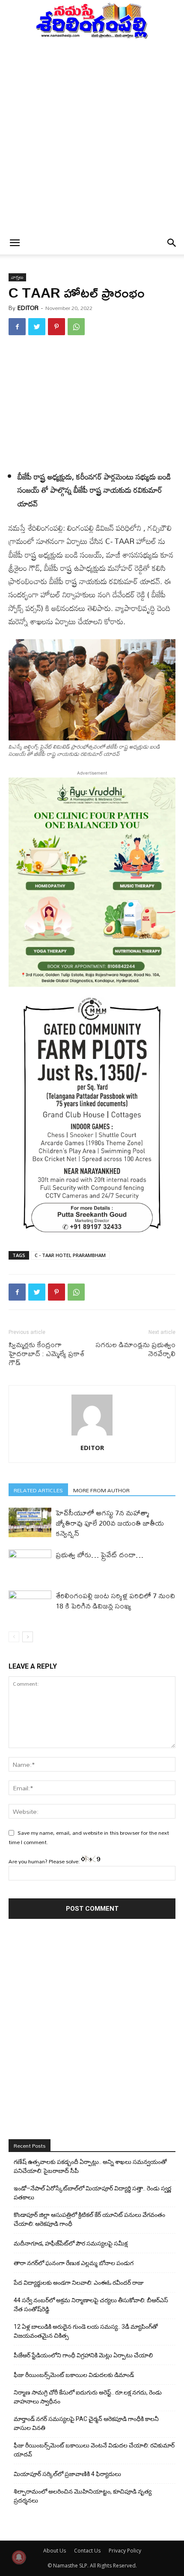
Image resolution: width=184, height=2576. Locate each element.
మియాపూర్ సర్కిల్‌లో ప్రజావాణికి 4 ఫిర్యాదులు (67, 2474)
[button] (15, 243)
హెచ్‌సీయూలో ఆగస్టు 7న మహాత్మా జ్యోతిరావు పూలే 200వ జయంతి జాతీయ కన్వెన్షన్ (110, 1523)
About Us (55, 2551)
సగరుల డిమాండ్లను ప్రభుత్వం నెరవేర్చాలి (135, 1349)
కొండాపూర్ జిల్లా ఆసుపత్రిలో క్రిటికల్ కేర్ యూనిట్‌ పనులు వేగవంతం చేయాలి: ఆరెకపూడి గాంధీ (89, 2219)
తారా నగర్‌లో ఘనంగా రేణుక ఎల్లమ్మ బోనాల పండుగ (74, 2263)
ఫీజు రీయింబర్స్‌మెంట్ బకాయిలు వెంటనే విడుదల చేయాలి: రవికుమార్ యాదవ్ (94, 2450)
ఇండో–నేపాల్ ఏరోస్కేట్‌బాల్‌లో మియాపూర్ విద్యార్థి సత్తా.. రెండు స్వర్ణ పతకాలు (92, 2193)
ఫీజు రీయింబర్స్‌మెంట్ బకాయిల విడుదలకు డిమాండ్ (74, 2375)
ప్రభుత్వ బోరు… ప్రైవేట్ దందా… (99, 1554)
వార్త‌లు (17, 277)
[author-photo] (92, 1436)
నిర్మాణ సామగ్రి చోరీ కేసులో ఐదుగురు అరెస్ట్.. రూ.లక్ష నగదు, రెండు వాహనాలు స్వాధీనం (88, 2397)
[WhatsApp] (76, 327)
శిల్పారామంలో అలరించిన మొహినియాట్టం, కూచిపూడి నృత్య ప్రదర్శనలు (83, 2496)
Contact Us (87, 2551)
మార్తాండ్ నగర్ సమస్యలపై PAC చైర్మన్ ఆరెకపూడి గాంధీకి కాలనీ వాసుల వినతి (86, 2423)
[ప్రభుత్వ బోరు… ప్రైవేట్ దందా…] (30, 1564)
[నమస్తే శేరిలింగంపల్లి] (92, 20)
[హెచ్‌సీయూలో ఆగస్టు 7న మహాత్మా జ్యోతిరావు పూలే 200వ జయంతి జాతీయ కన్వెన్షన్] (30, 1522)
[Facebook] (17, 327)
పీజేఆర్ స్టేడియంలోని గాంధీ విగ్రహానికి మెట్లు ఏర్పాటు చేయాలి (83, 2355)
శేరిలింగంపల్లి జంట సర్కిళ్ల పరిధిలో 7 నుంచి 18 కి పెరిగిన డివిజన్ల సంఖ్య (115, 1601)
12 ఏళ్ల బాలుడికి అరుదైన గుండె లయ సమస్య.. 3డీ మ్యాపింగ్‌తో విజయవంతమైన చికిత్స (86, 2331)
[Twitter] (37, 327)
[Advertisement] (92, 135)
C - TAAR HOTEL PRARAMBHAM (70, 1255)
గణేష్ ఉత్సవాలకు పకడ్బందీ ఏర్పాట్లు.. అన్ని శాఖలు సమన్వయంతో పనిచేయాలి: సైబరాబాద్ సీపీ (90, 2166)
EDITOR (28, 308)
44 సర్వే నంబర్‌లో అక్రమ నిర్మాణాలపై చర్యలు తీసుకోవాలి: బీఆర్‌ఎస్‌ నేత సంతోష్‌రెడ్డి (91, 2305)
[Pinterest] (56, 327)
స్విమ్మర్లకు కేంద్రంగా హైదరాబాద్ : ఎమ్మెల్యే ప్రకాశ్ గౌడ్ (47, 1353)
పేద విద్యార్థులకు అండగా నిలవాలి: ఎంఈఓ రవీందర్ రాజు (79, 2283)
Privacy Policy (125, 2551)
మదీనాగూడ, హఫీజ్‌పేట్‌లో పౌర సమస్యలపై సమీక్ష (71, 2243)
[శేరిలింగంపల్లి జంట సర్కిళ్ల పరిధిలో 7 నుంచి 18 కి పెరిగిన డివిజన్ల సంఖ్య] (30, 1605)
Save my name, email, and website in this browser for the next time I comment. (89, 1837)
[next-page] (28, 1637)
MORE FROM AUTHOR (101, 1490)
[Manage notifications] (19, 2557)
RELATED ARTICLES (38, 1490)
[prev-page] (14, 1637)
